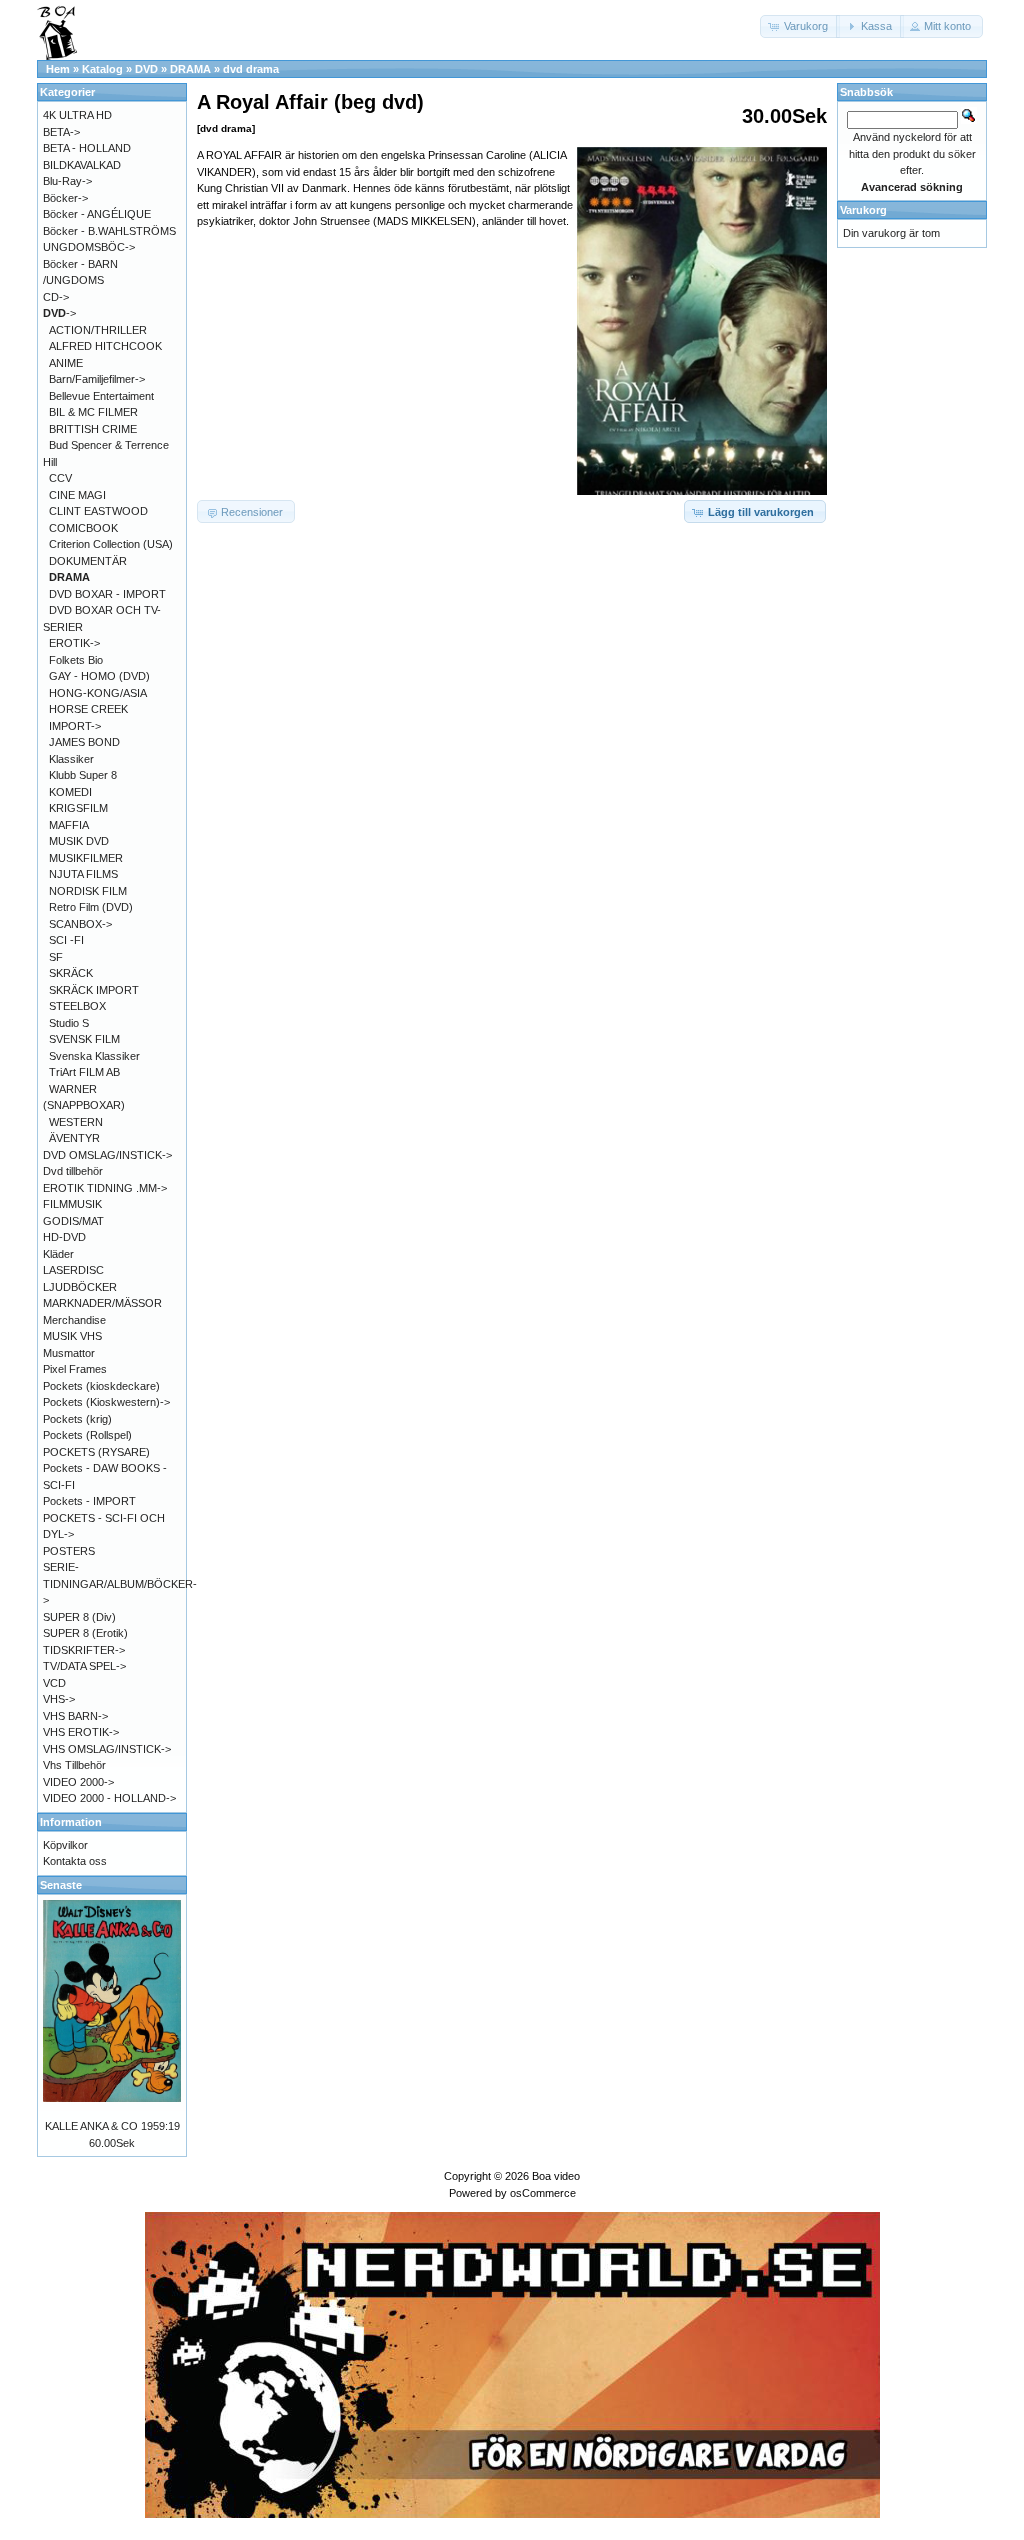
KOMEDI (70, 792)
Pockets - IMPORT (89, 1501)
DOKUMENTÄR (88, 561)
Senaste (61, 1885)
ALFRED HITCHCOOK (105, 346)
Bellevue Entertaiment (101, 396)
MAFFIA (69, 825)
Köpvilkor (65, 1845)
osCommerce (543, 2193)
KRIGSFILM (78, 808)
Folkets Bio (76, 660)
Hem (58, 69)
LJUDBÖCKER (80, 1287)
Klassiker (71, 759)
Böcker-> (65, 198)
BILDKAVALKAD (82, 165)
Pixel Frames (75, 1369)
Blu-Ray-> (67, 181)
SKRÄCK (71, 973)
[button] (800, 26)
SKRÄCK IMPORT (94, 990)
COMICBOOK (83, 528)
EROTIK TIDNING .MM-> (105, 1188)
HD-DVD (64, 1237)
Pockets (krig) (77, 1419)
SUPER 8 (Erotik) (85, 1633)
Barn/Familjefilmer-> (97, 379)
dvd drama (251, 69)
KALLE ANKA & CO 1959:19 (112, 2126)
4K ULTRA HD (77, 115)
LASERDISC (73, 1270)
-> (59, 313)
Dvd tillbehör (73, 1171)
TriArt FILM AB (84, 1072)
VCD (54, 1683)
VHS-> (59, 1699)
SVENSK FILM (84, 1039)
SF (56, 957)
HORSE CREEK (88, 709)
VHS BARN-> (75, 1716)
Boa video (556, 2176)
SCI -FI (66, 940)
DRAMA (190, 69)
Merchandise (74, 1320)
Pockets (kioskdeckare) (101, 1386)
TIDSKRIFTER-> (84, 1650)
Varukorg (863, 210)
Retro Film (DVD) (91, 907)
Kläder (58, 1254)
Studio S (69, 1023)
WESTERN (76, 1122)
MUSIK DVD (79, 841)
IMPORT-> (75, 726)
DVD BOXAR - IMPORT (107, 594)
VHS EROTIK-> (81, 1732)
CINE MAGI (77, 495)
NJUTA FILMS (83, 874)
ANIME (66, 363)
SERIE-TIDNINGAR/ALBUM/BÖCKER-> (120, 1583)
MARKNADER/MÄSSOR (102, 1303)
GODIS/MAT (73, 1221)
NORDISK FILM (88, 891)
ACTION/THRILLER (98, 330)
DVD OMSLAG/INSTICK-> (107, 1155)
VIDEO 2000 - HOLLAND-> (109, 1798)
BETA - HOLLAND (87, 148)
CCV (60, 478)
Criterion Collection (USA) (111, 544)
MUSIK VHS (72, 1336)
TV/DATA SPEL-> (84, 1666)
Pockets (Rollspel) (87, 1435)
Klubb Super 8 (83, 775)
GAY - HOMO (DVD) (99, 676)
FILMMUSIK (72, 1204)
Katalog (102, 69)
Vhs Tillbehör (74, 1765)
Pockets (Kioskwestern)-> (106, 1402)
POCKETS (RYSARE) (96, 1452)
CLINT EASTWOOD (98, 511)
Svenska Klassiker (94, 1056)
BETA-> (61, 132)
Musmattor (69, 1353)
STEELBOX (77, 1006)
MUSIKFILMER (86, 858)
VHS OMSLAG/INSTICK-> (107, 1749)
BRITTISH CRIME (93, 429)
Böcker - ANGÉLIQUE (97, 214)
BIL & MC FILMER (93, 412)
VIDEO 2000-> (78, 1782)
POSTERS (69, 1551)
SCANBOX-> (80, 924)
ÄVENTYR (74, 1138)
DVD (146, 69)
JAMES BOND (84, 742)
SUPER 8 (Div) (79, 1617)
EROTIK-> (74, 643)
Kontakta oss (75, 1861)
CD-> (56, 297)
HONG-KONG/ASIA (98, 693)
